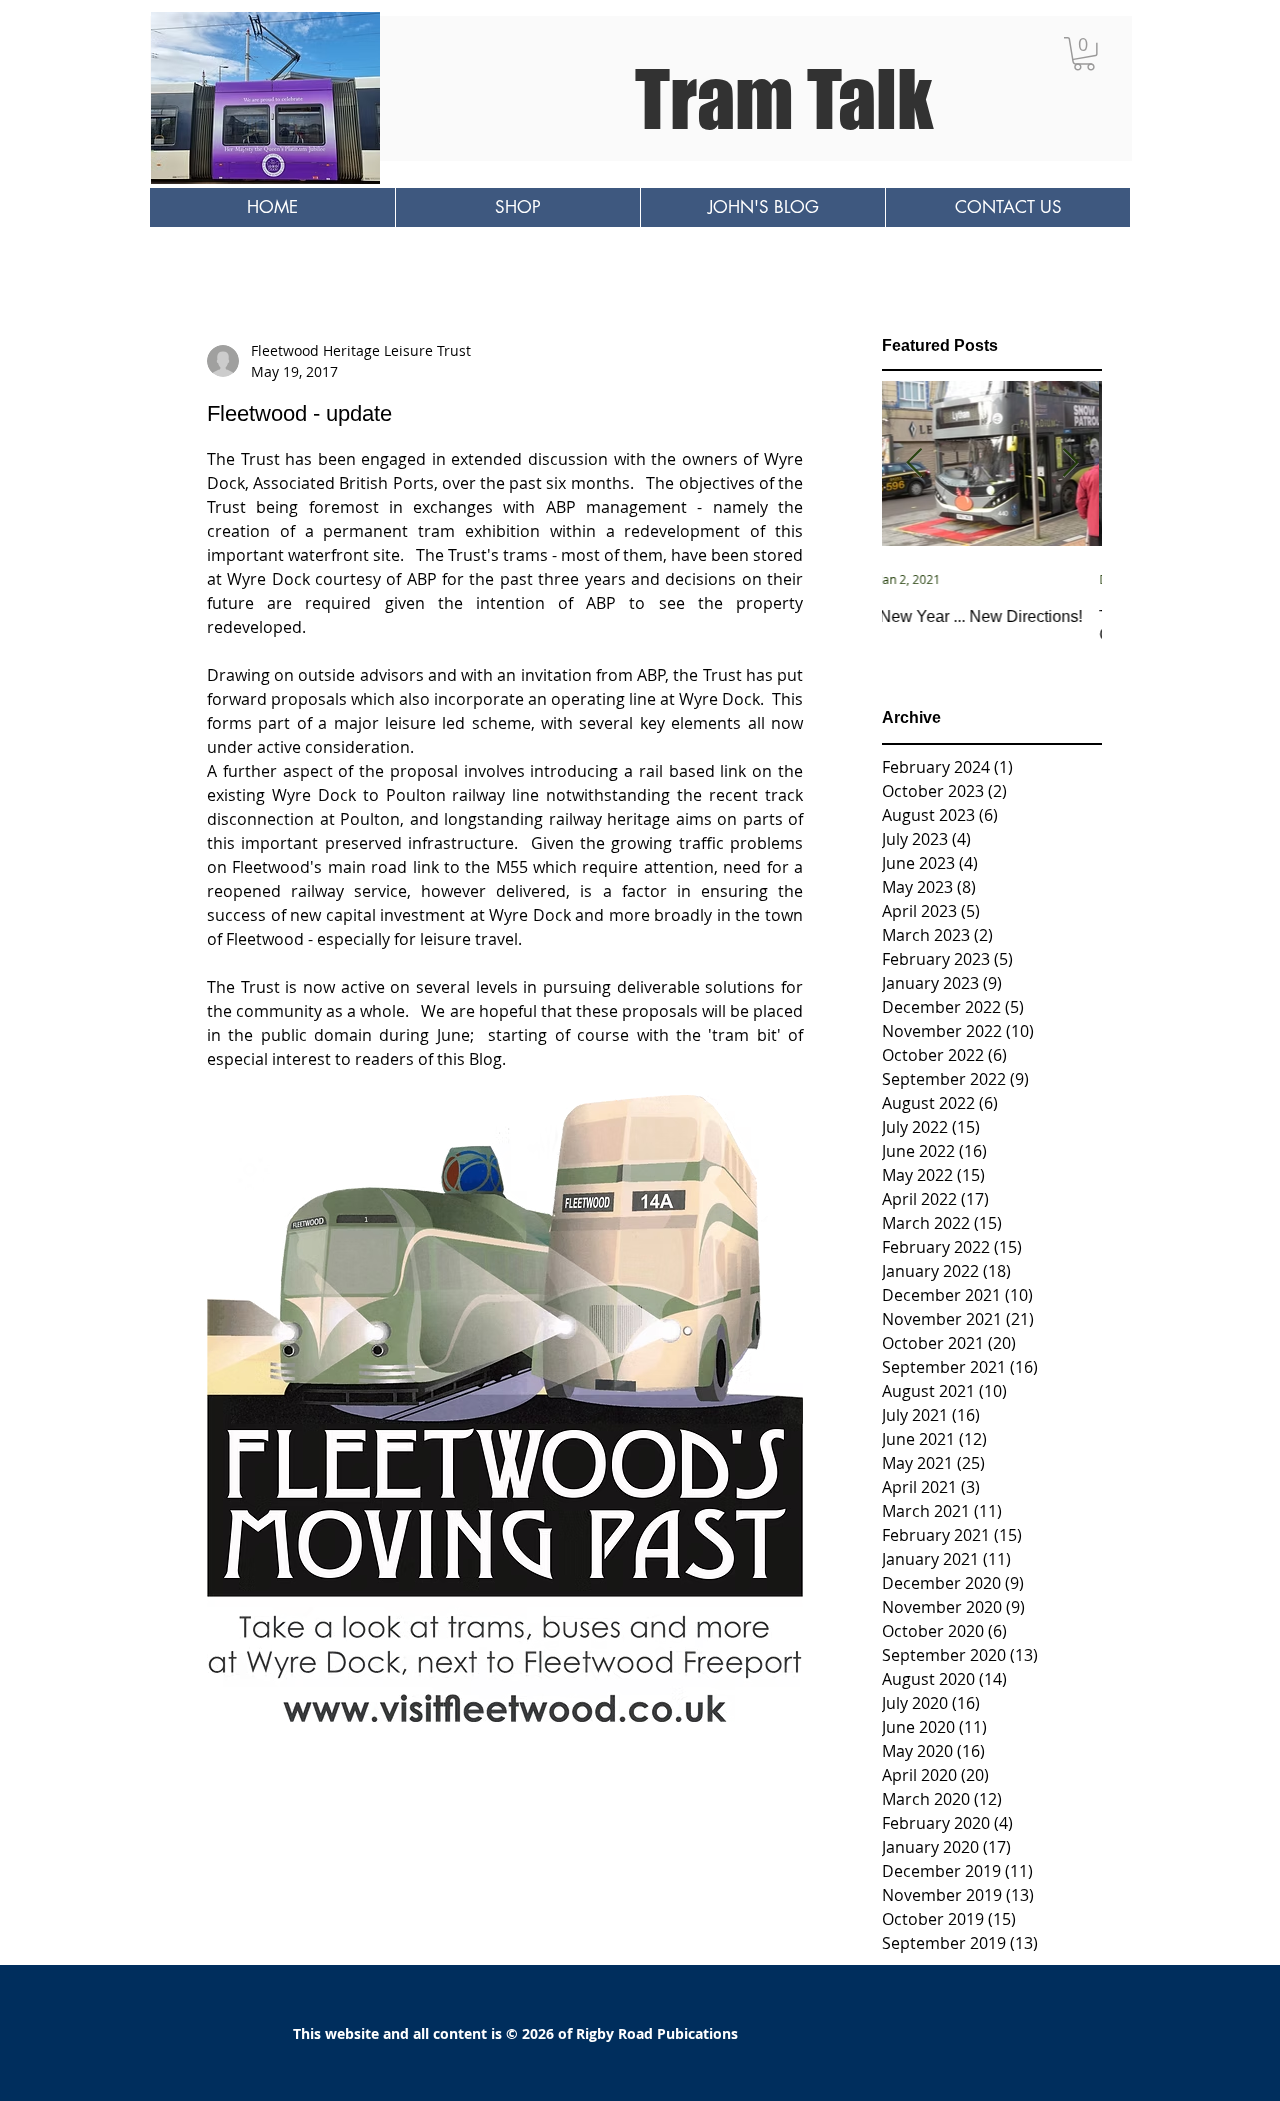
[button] (1084, 54)
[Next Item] (1070, 464)
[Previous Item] (914, 464)
